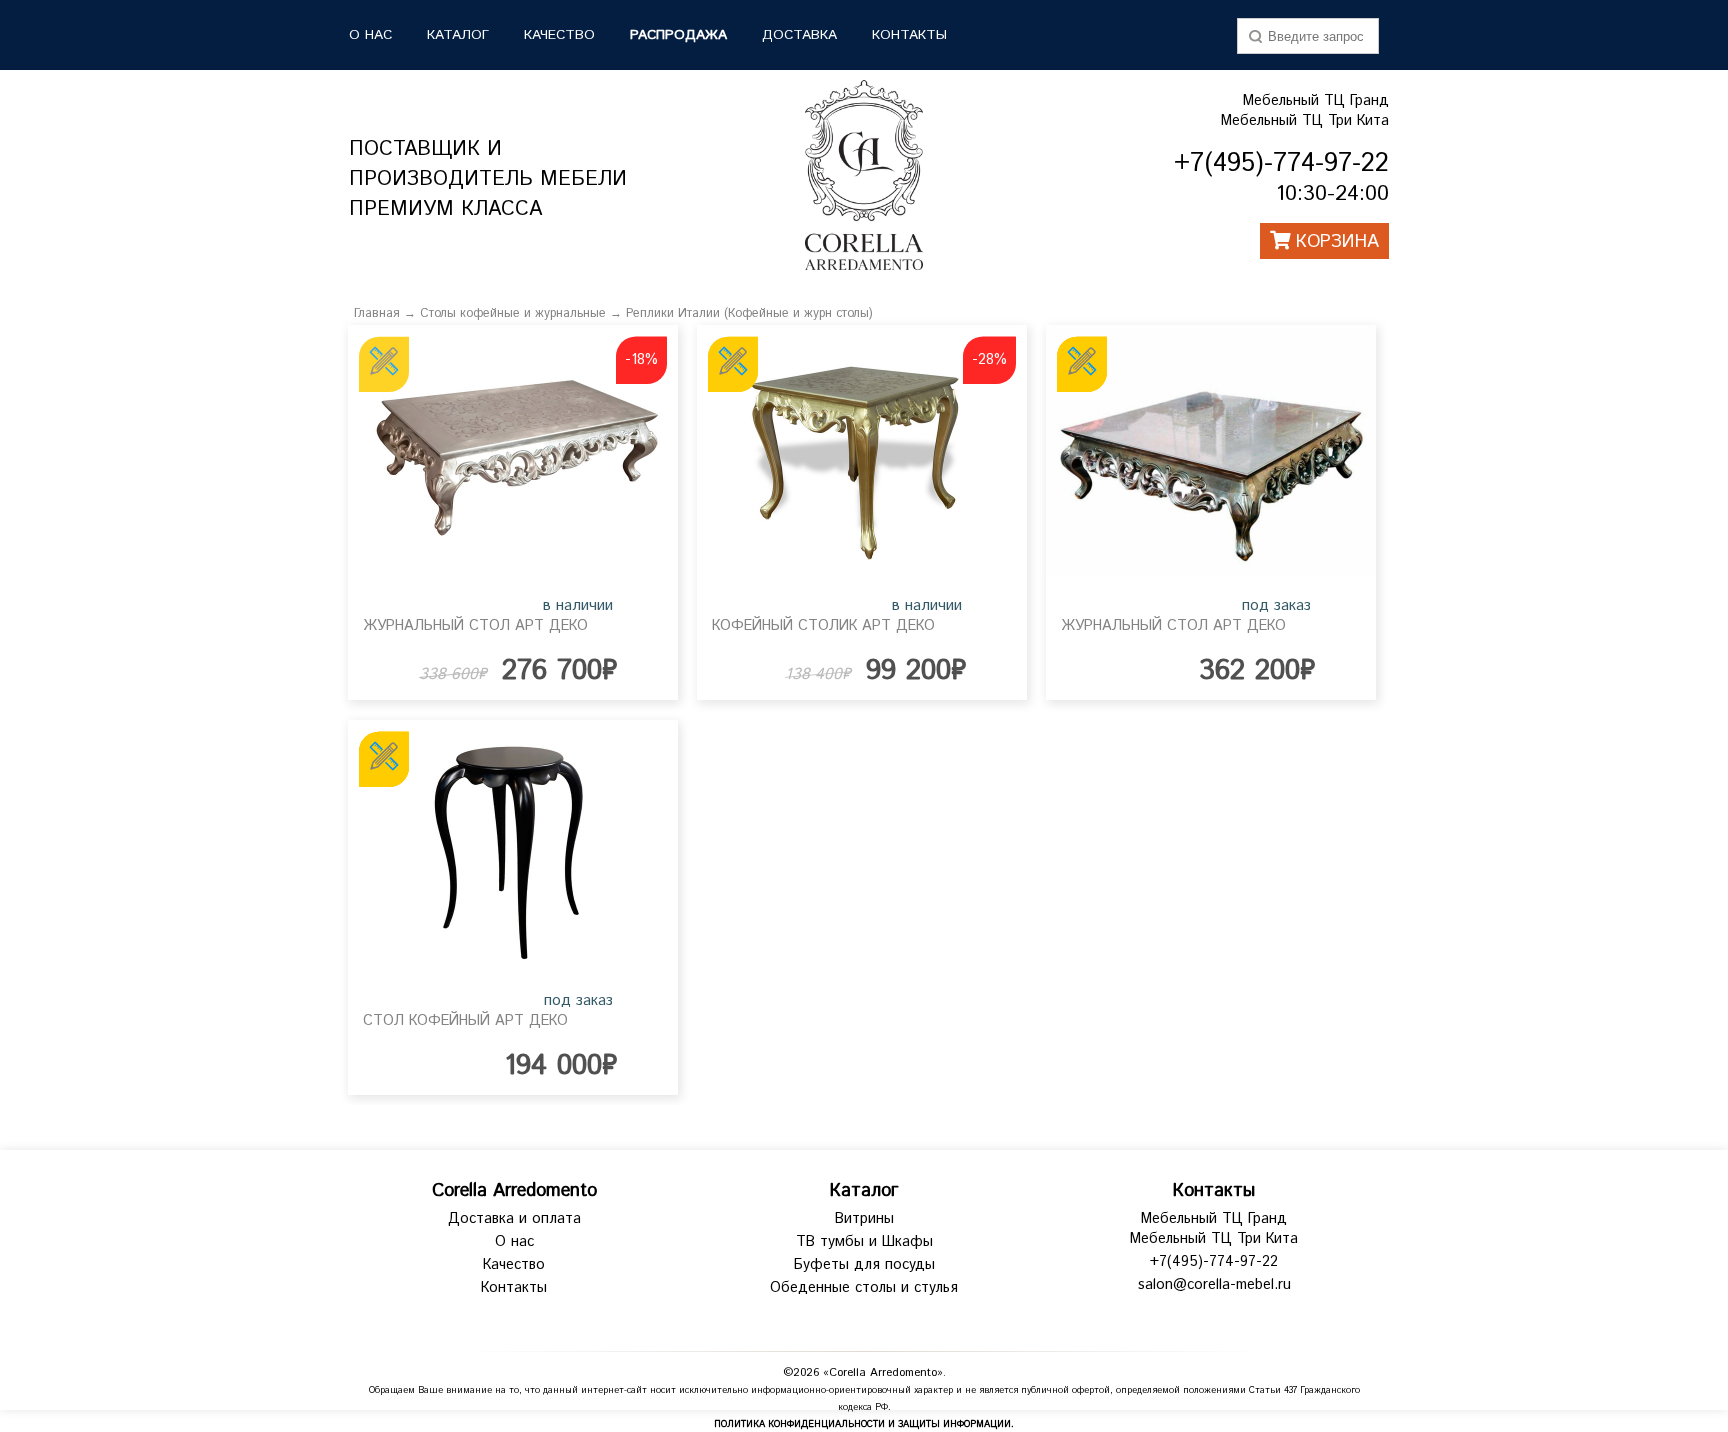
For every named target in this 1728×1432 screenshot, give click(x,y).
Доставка (799, 35)
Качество (514, 1265)
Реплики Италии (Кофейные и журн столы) (749, 313)
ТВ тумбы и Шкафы (864, 1242)
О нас (514, 1242)
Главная (377, 313)
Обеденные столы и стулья (864, 1288)
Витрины (864, 1219)
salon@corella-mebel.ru (1214, 1285)
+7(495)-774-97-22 (1214, 1262)
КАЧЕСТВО (559, 35)
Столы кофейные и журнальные (513, 313)
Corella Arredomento (514, 1191)
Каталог (864, 1191)
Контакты (909, 35)
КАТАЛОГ (458, 35)
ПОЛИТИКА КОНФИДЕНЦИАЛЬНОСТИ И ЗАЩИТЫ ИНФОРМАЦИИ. (864, 1424)
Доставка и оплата (514, 1219)
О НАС (370, 35)
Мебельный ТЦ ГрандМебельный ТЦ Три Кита (1305, 111)
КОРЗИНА (1334, 242)
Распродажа (678, 35)
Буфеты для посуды (864, 1265)
